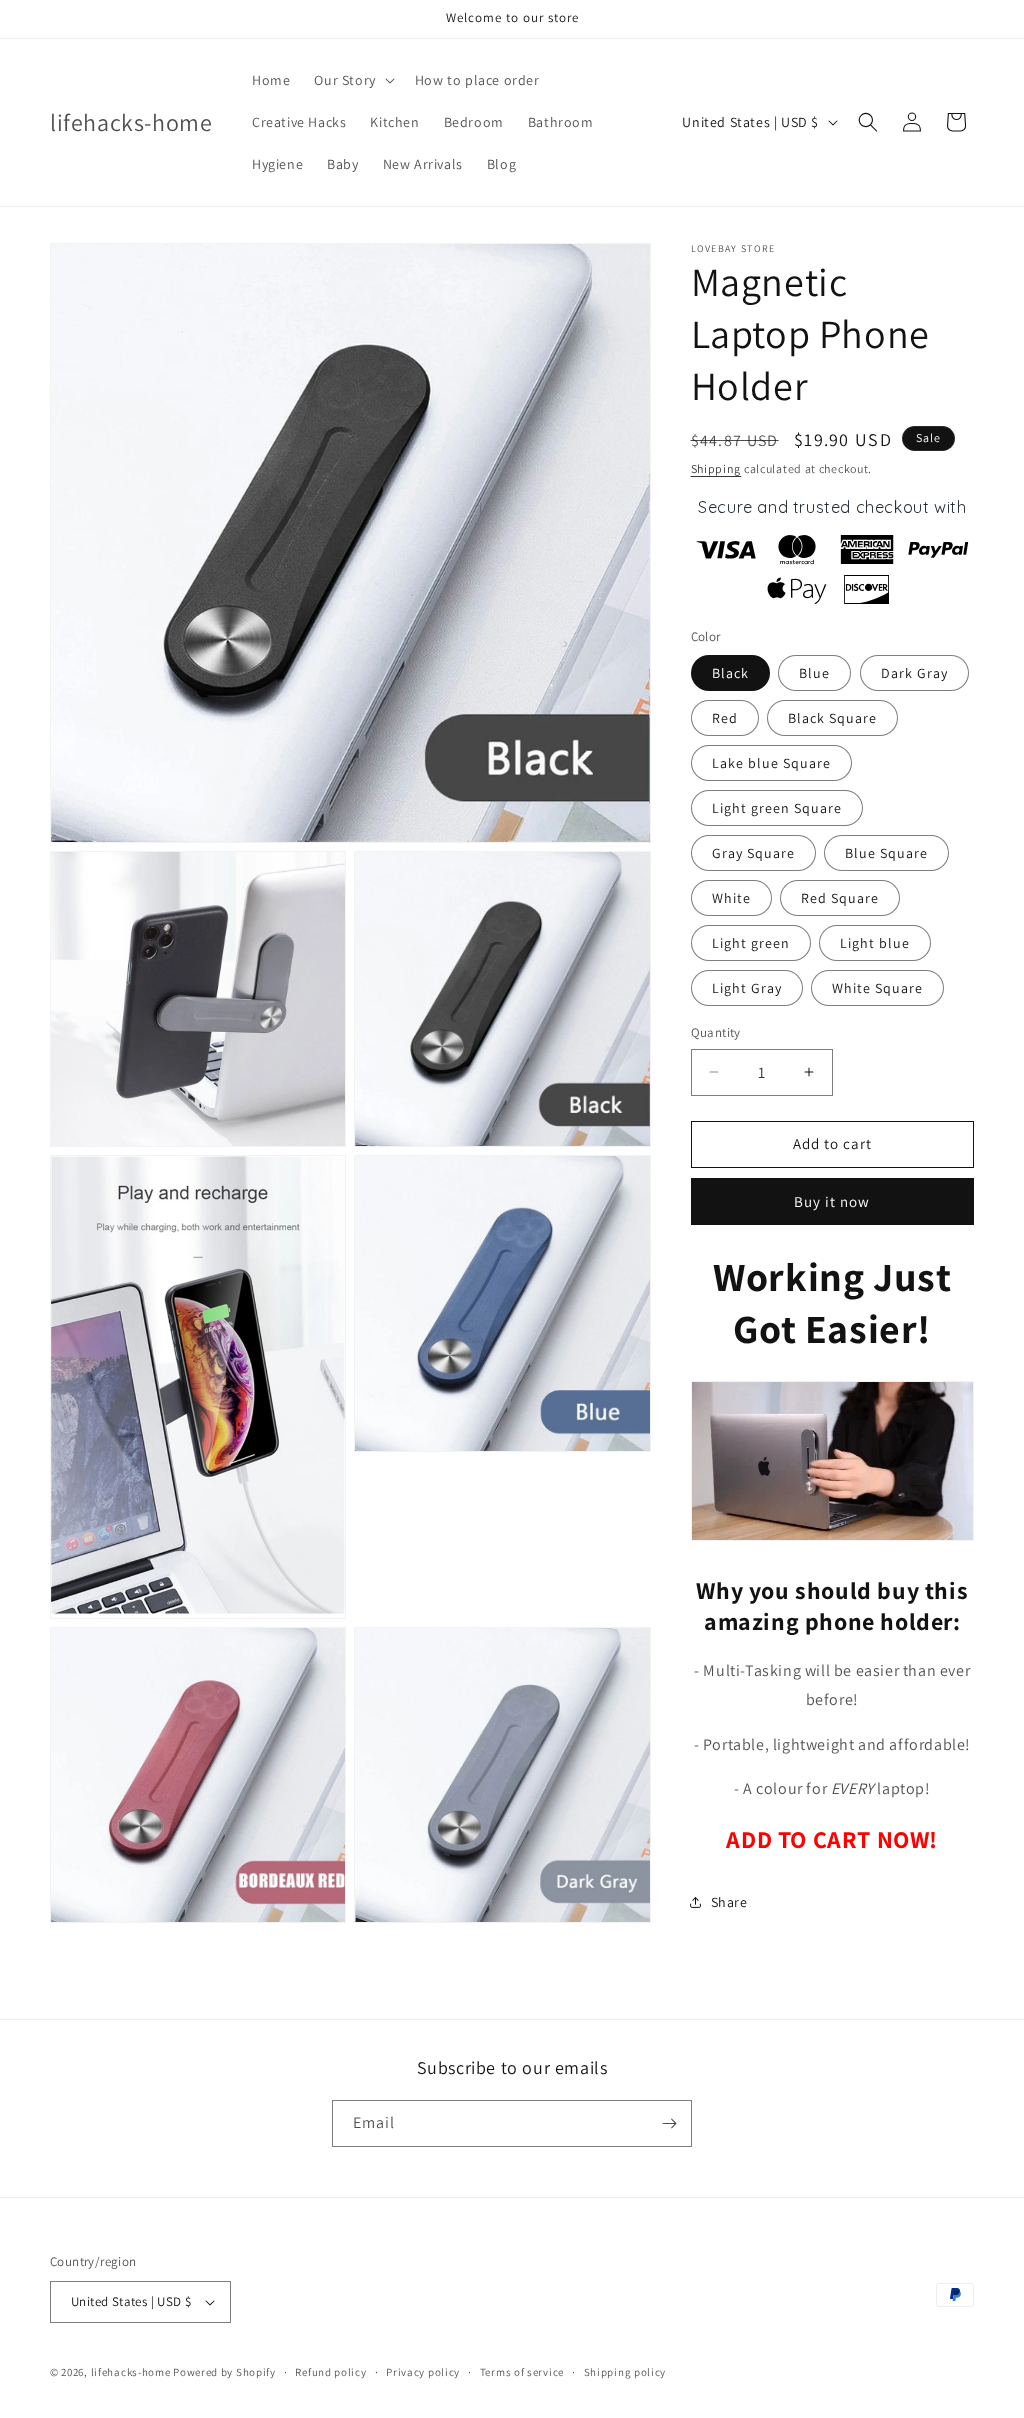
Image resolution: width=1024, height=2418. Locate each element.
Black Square (832, 718)
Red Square (840, 898)
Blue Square (886, 853)
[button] (352, 80)
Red (725, 718)
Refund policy (330, 2372)
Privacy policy (423, 2372)
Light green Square (777, 808)
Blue (814, 673)
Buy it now (832, 1201)
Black (730, 673)
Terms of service (522, 2372)
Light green (751, 943)
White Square (877, 988)
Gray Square (753, 853)
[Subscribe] (669, 2123)
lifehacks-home (131, 2372)
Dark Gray (914, 673)
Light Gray (747, 988)
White (731, 898)
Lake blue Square (771, 763)
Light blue (875, 943)
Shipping (716, 468)
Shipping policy (625, 2372)
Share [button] (729, 1902)
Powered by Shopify (224, 2372)
